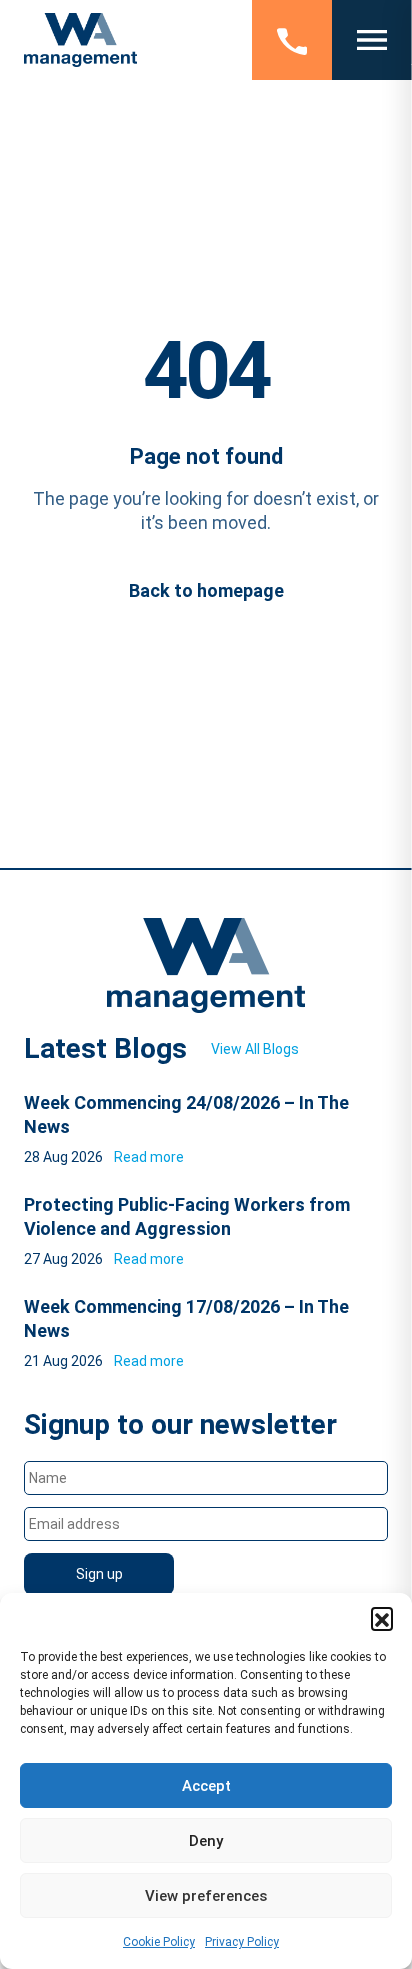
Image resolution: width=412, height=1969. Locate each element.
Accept (206, 1786)
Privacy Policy (242, 1942)
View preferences (206, 1896)
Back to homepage (206, 590)
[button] (382, 1618)
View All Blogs (255, 1049)
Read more (149, 1157)
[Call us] (292, 40)
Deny (206, 1841)
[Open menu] (372, 40)
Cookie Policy (159, 1942)
